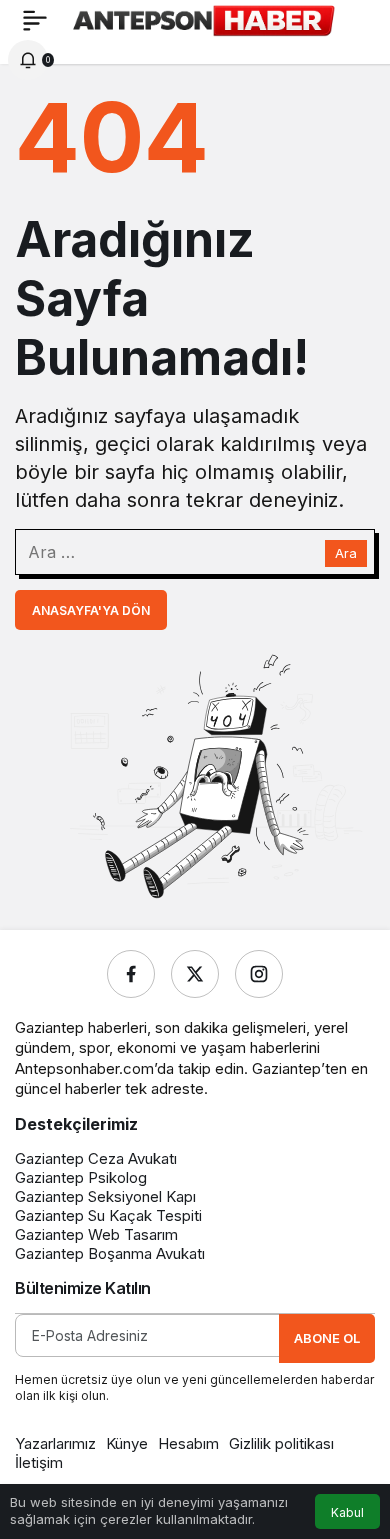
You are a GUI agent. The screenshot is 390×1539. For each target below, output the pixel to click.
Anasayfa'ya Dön (91, 610)
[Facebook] (131, 974)
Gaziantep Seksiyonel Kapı (105, 1196)
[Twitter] (195, 974)
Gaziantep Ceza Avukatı (96, 1158)
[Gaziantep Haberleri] (203, 18)
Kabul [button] (347, 1512)
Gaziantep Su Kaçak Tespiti (108, 1215)
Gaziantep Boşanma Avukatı (110, 1253)
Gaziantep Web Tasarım (96, 1234)
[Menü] (35, 20)
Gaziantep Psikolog (81, 1177)
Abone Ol (327, 1338)
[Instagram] (259, 974)
